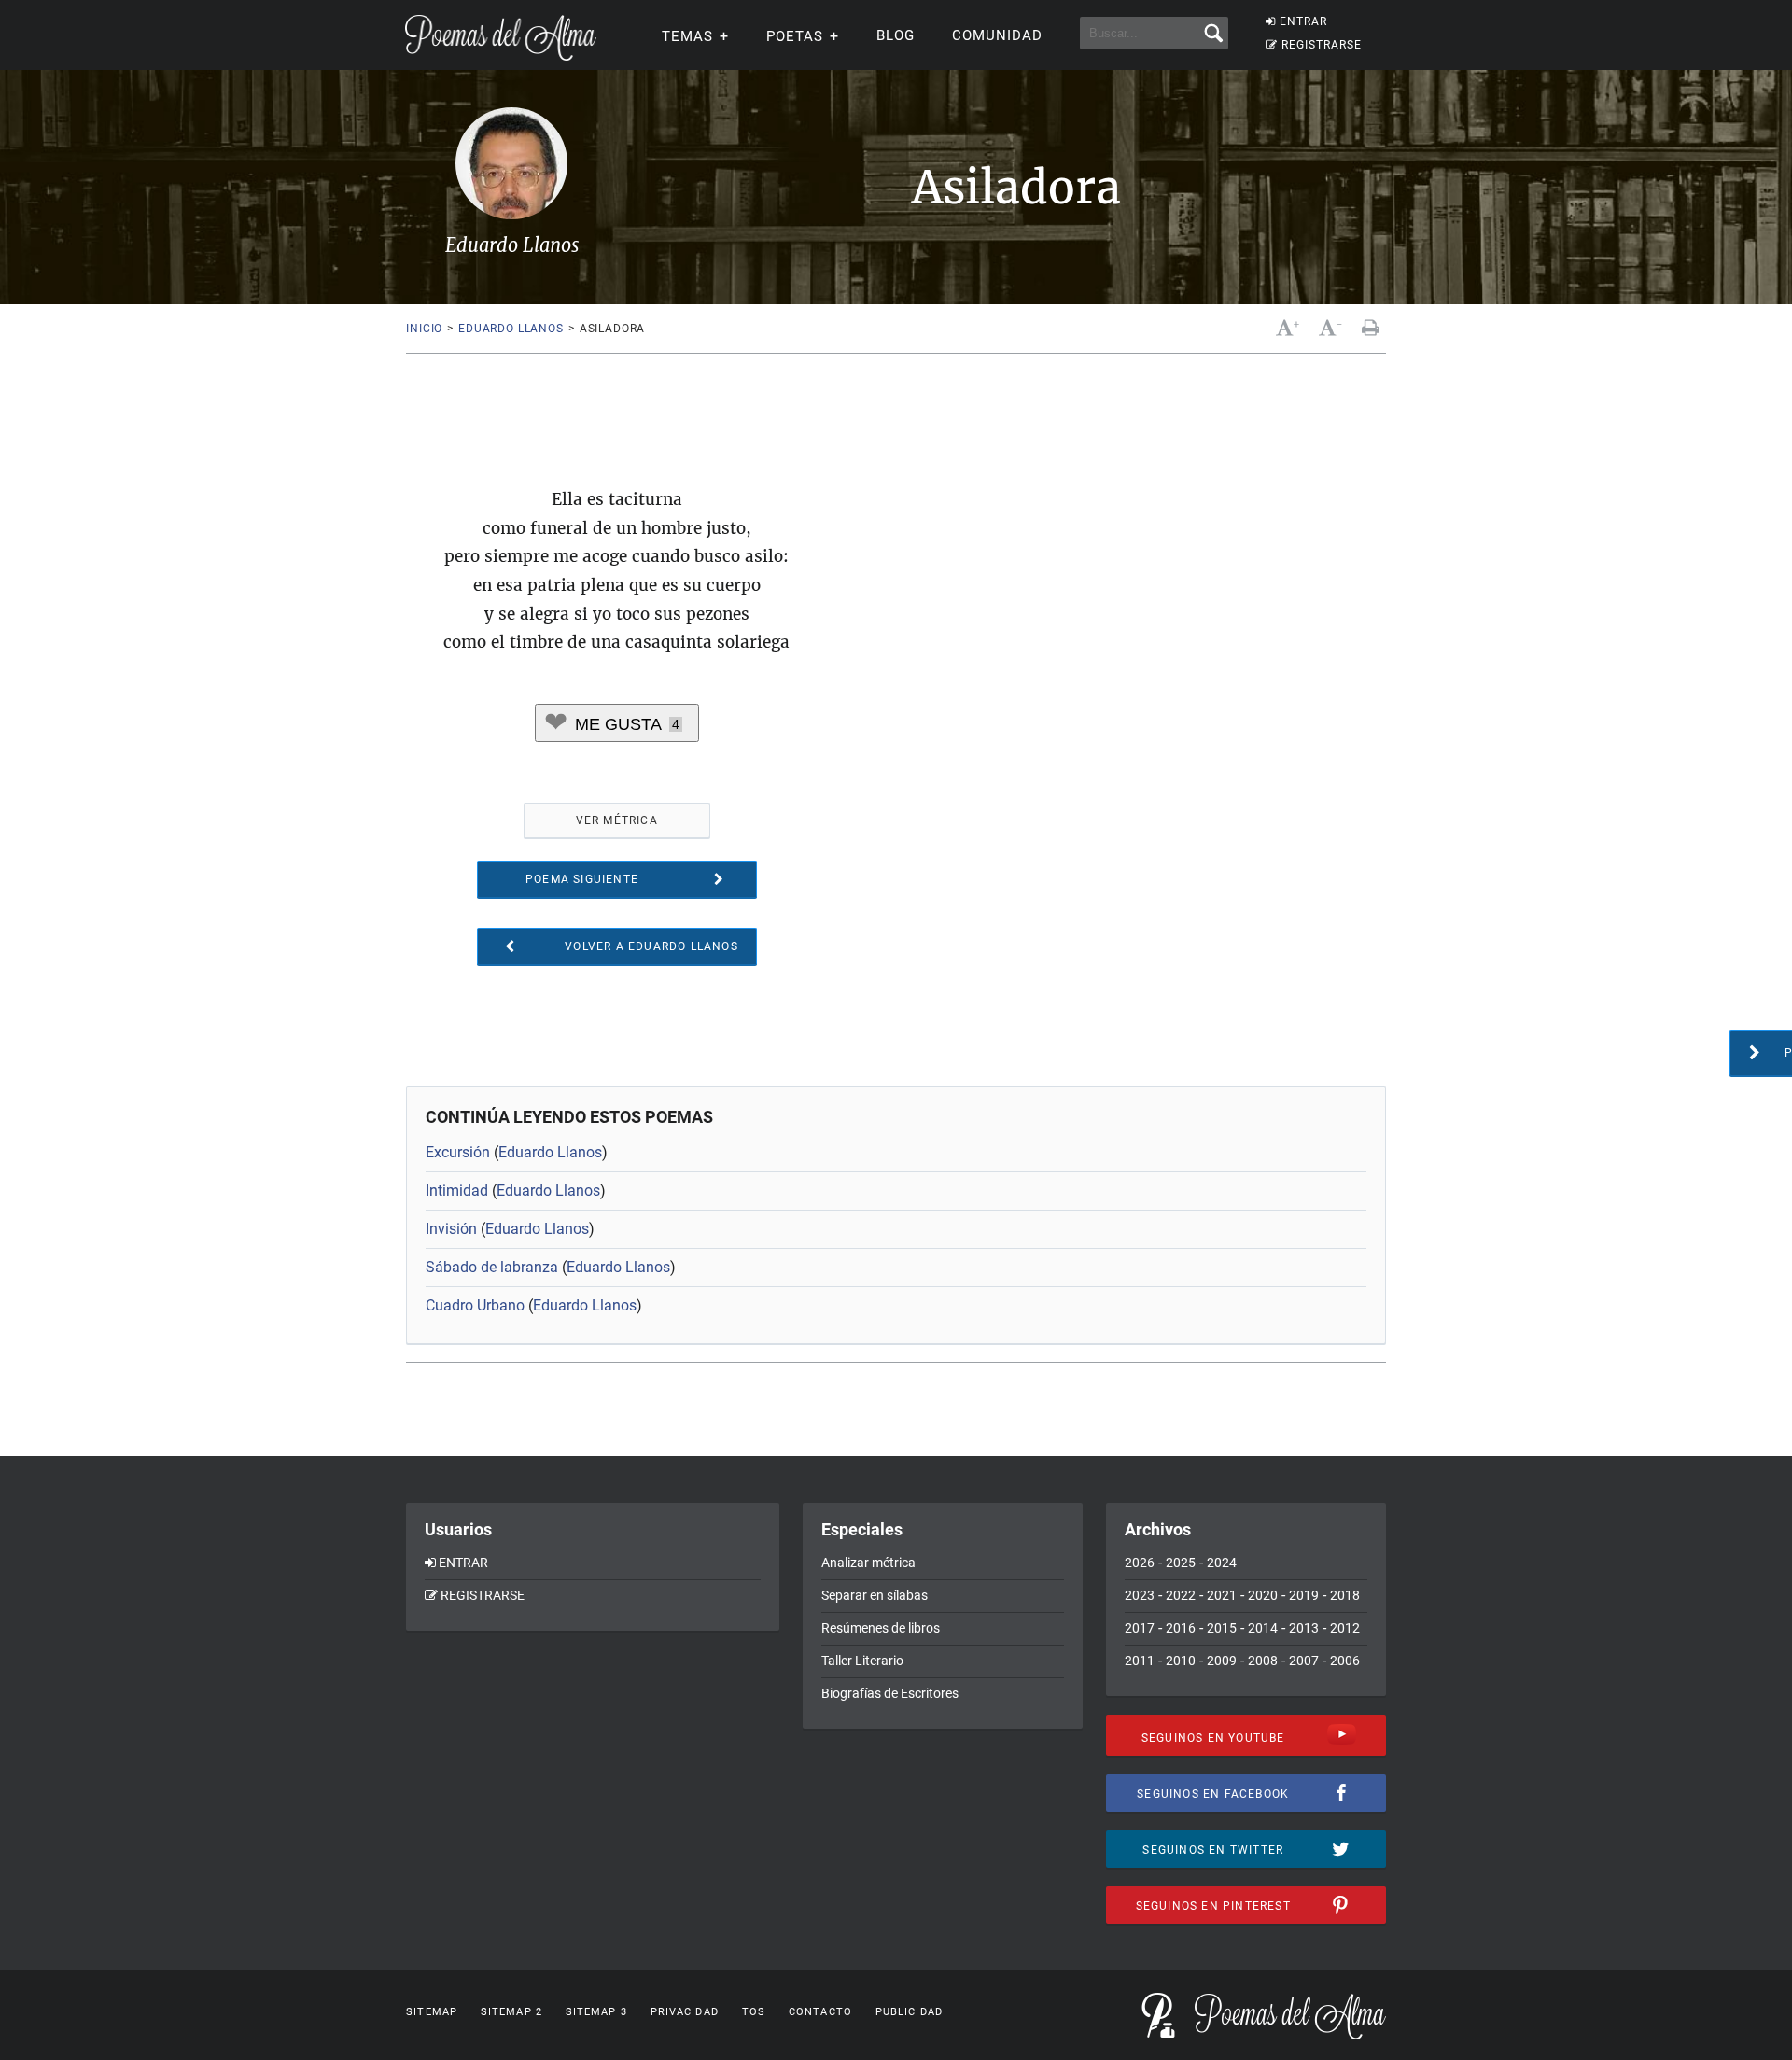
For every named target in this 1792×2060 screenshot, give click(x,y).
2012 (1345, 1628)
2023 (1140, 1595)
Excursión (458, 1152)
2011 (1140, 1661)
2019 (1304, 1595)
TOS (754, 2012)
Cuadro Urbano (475, 1305)
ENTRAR (1303, 21)
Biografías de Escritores (890, 1693)
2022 (1181, 1595)
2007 (1304, 1661)
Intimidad (457, 1191)
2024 (1222, 1563)
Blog (896, 35)
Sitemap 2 (511, 2012)
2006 (1345, 1661)
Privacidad (685, 2012)
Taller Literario (862, 1661)
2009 (1222, 1661)
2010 (1181, 1661)
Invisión (451, 1229)
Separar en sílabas (875, 1595)
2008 (1263, 1661)
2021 (1222, 1595)
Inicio (424, 329)
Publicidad (909, 2012)
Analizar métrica (868, 1563)
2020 (1263, 1595)
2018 (1345, 1595)
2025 (1181, 1563)
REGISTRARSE (1322, 45)
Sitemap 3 (596, 2012)
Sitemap (432, 2012)
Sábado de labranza (492, 1267)
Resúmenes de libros (881, 1628)
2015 (1222, 1628)
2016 (1181, 1628)
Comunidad (997, 35)
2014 (1263, 1628)
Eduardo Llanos (511, 329)
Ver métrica (617, 820)
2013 (1304, 1628)
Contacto (820, 2012)
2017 (1140, 1628)
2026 (1140, 1563)
